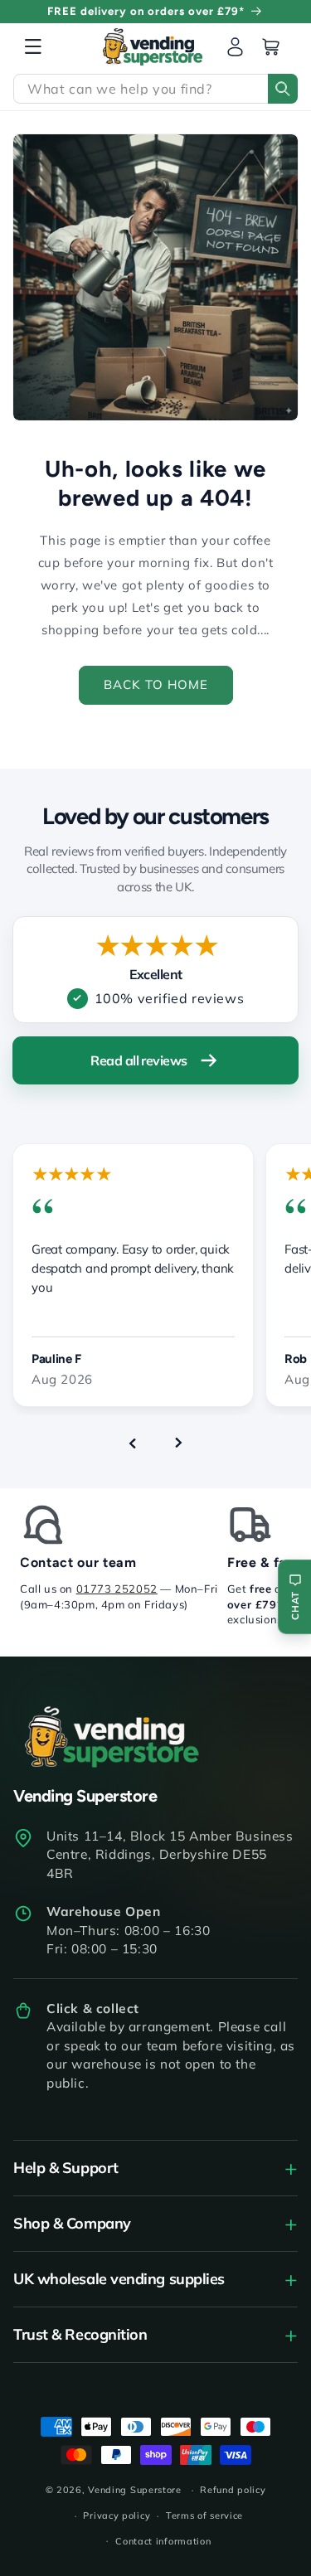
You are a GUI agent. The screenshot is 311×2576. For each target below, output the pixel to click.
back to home (156, 684)
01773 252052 (117, 1589)
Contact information (163, 2541)
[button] (33, 46)
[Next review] (179, 1443)
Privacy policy (117, 2515)
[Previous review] (133, 1443)
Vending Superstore (135, 2490)
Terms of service (204, 2515)
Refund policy (233, 2490)
